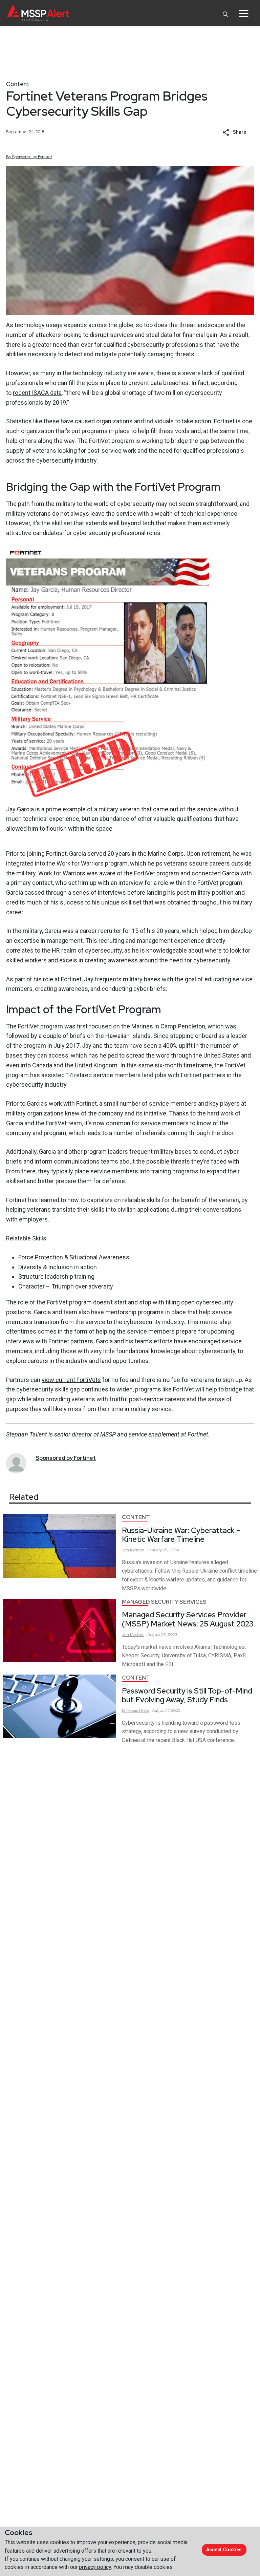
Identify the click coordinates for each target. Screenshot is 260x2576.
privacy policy (95, 2567)
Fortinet (198, 1434)
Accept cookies (224, 2550)
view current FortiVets (71, 1380)
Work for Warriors (80, 863)
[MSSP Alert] (38, 13)
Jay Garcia (20, 809)
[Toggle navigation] (244, 14)
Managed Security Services (164, 1602)
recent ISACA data (37, 393)
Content (18, 84)
